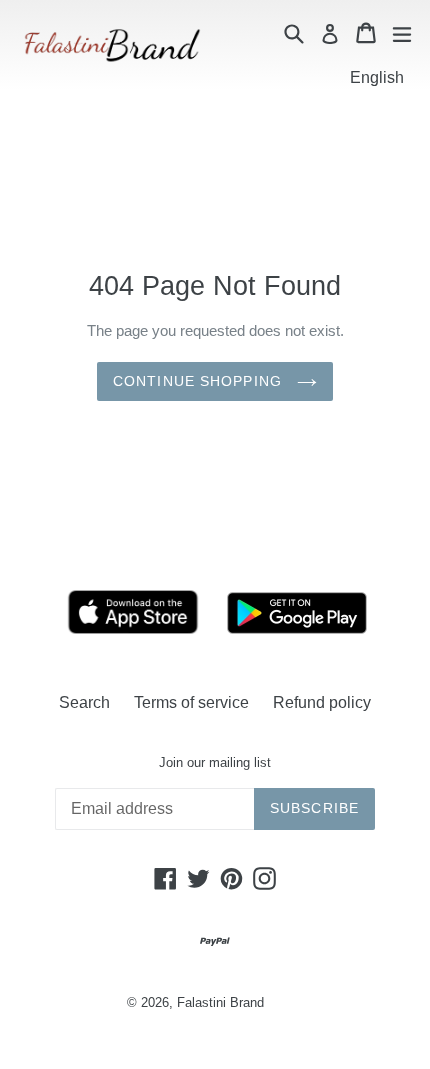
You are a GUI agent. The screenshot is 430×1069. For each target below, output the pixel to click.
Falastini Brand (220, 1002)
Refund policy (322, 702)
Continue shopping (200, 381)
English (377, 77)
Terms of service (191, 702)
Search (84, 702)
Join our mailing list (215, 762)
